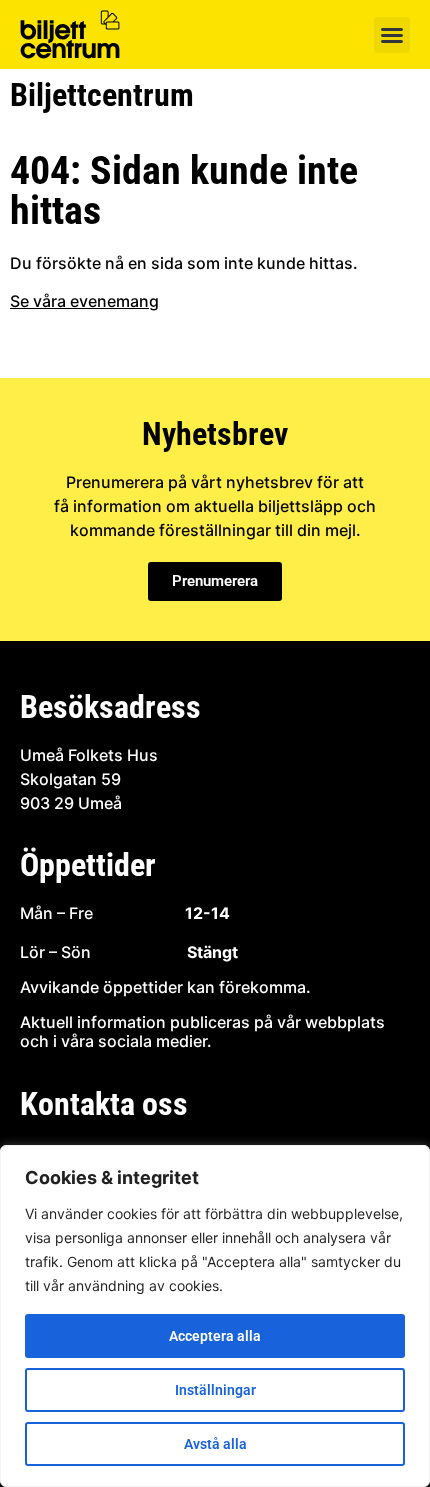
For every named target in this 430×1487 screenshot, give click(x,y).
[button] (392, 35)
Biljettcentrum (102, 95)
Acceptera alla (215, 1336)
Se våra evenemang (84, 301)
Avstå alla (215, 1444)
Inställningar (215, 1390)
